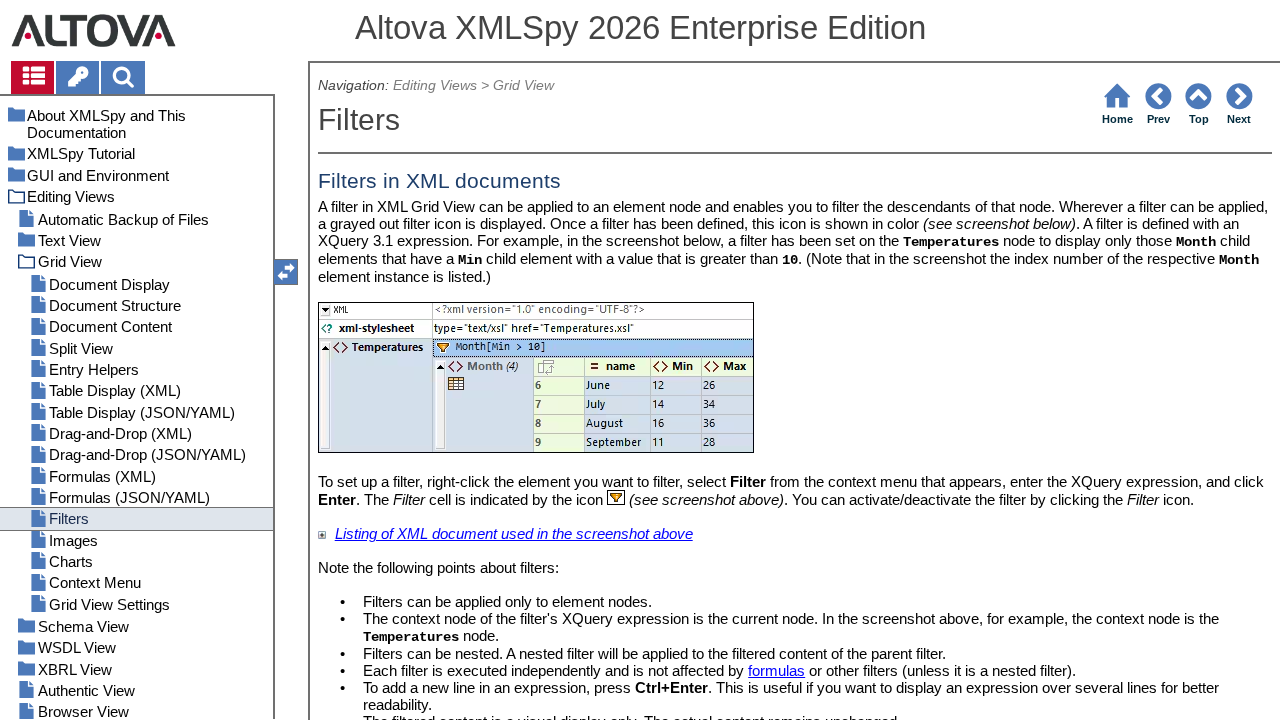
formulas (776, 670)
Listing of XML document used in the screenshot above (514, 533)
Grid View (523, 85)
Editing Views (435, 85)
